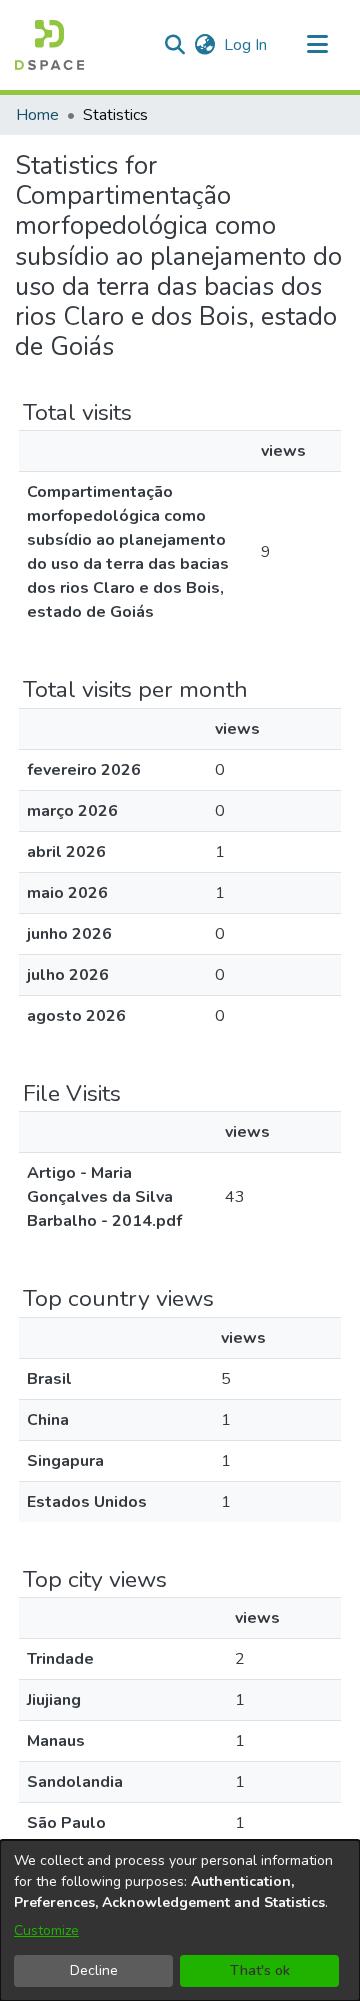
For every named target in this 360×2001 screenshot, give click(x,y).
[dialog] (180, 1920)
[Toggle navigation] (317, 45)
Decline (94, 1970)
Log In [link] (246, 45)
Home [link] (37, 115)
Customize (46, 1930)
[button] (49, 45)
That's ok (260, 1970)
